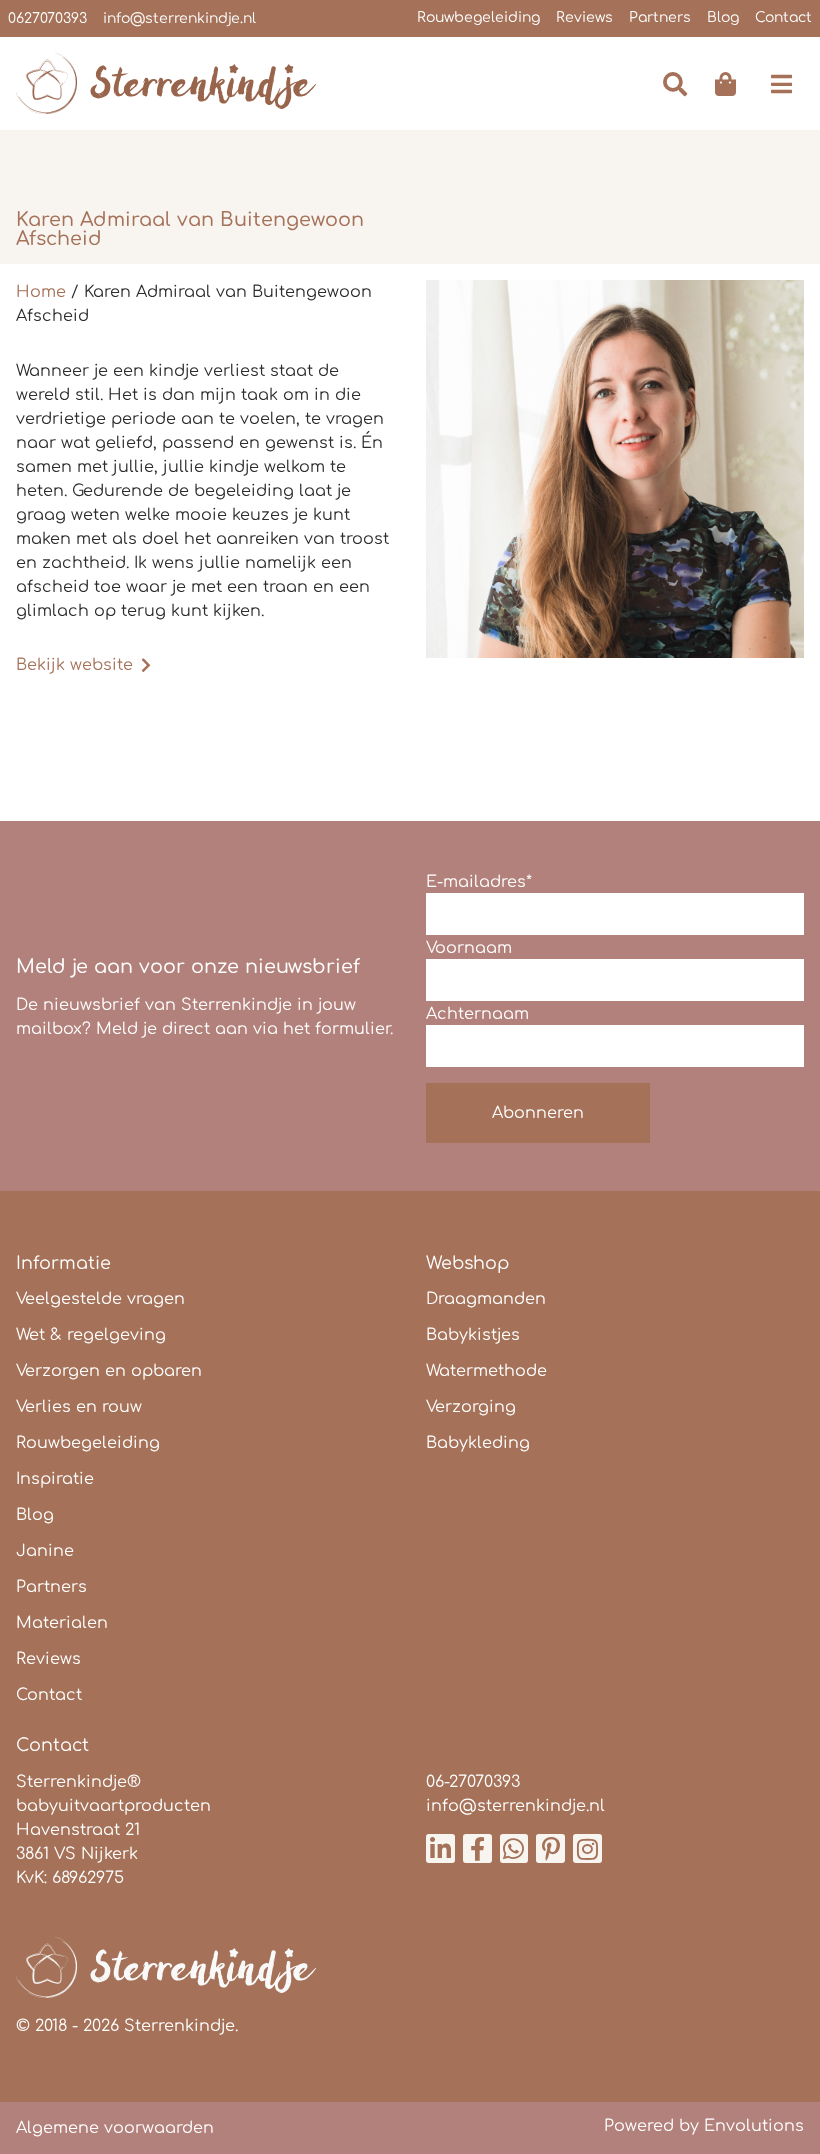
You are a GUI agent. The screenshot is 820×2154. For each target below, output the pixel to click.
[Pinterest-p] (550, 1848)
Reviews (584, 17)
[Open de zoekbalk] (673, 84)
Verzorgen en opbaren (109, 1371)
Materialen (62, 1623)
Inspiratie (55, 1479)
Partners (660, 17)
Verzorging (471, 1407)
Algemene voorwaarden (115, 2128)
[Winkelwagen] (725, 83)
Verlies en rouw (79, 1407)
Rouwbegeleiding (478, 17)
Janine (45, 1551)
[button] (781, 84)
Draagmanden (486, 1299)
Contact (783, 17)
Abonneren (538, 1113)
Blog (723, 17)
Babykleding (478, 1443)
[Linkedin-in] (440, 1848)
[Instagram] (587, 1848)
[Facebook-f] (477, 1848)
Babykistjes (473, 1335)
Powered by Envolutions (704, 2126)
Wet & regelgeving (91, 1335)
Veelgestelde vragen (100, 1299)
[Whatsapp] (514, 1848)
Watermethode (486, 1371)
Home (41, 292)
